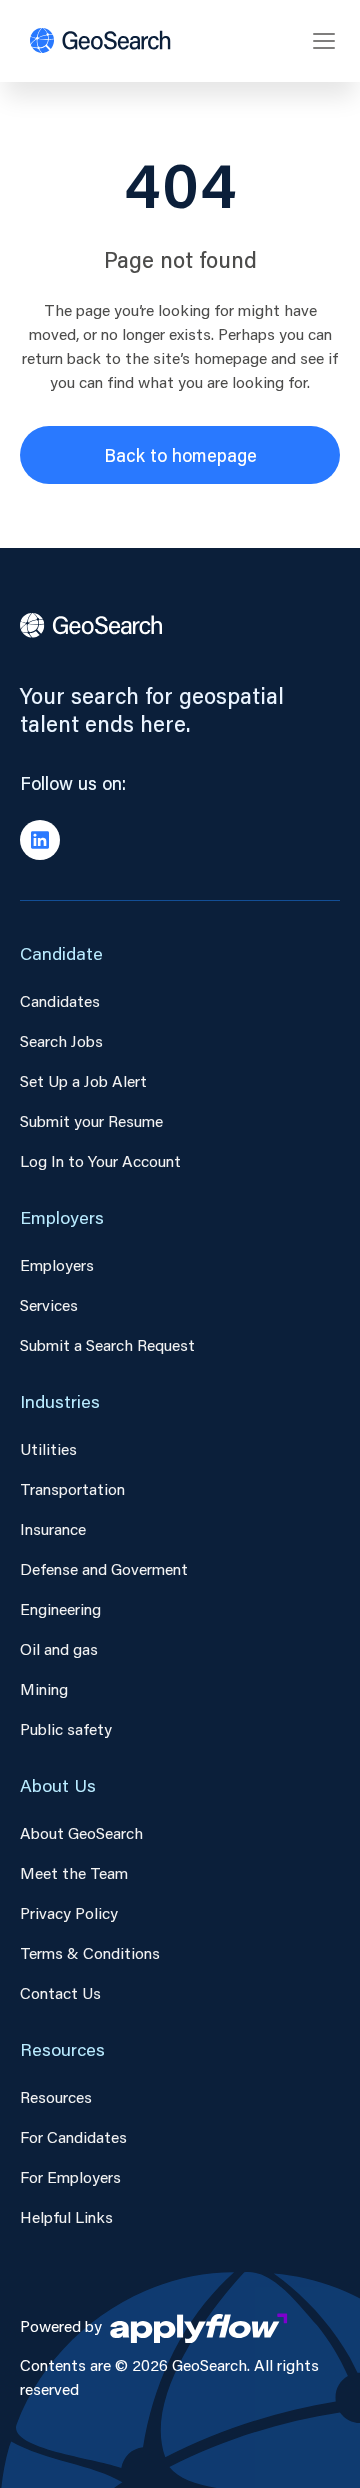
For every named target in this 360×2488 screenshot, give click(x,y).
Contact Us (60, 1992)
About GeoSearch (81, 1832)
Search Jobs (61, 1040)
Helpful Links (66, 2216)
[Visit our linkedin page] (40, 840)
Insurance (53, 1528)
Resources (56, 2096)
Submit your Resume (91, 1120)
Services (49, 1304)
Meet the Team (74, 1872)
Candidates (60, 1000)
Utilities (48, 1448)
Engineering (60, 1608)
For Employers (70, 2176)
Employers (57, 1264)
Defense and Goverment (104, 1568)
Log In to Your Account (100, 1160)
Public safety (66, 1728)
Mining (44, 1688)
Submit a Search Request (107, 1344)
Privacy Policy (69, 1912)
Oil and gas (59, 1648)
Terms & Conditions (90, 1952)
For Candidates (73, 2136)
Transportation (72, 1488)
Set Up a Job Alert (83, 1080)
